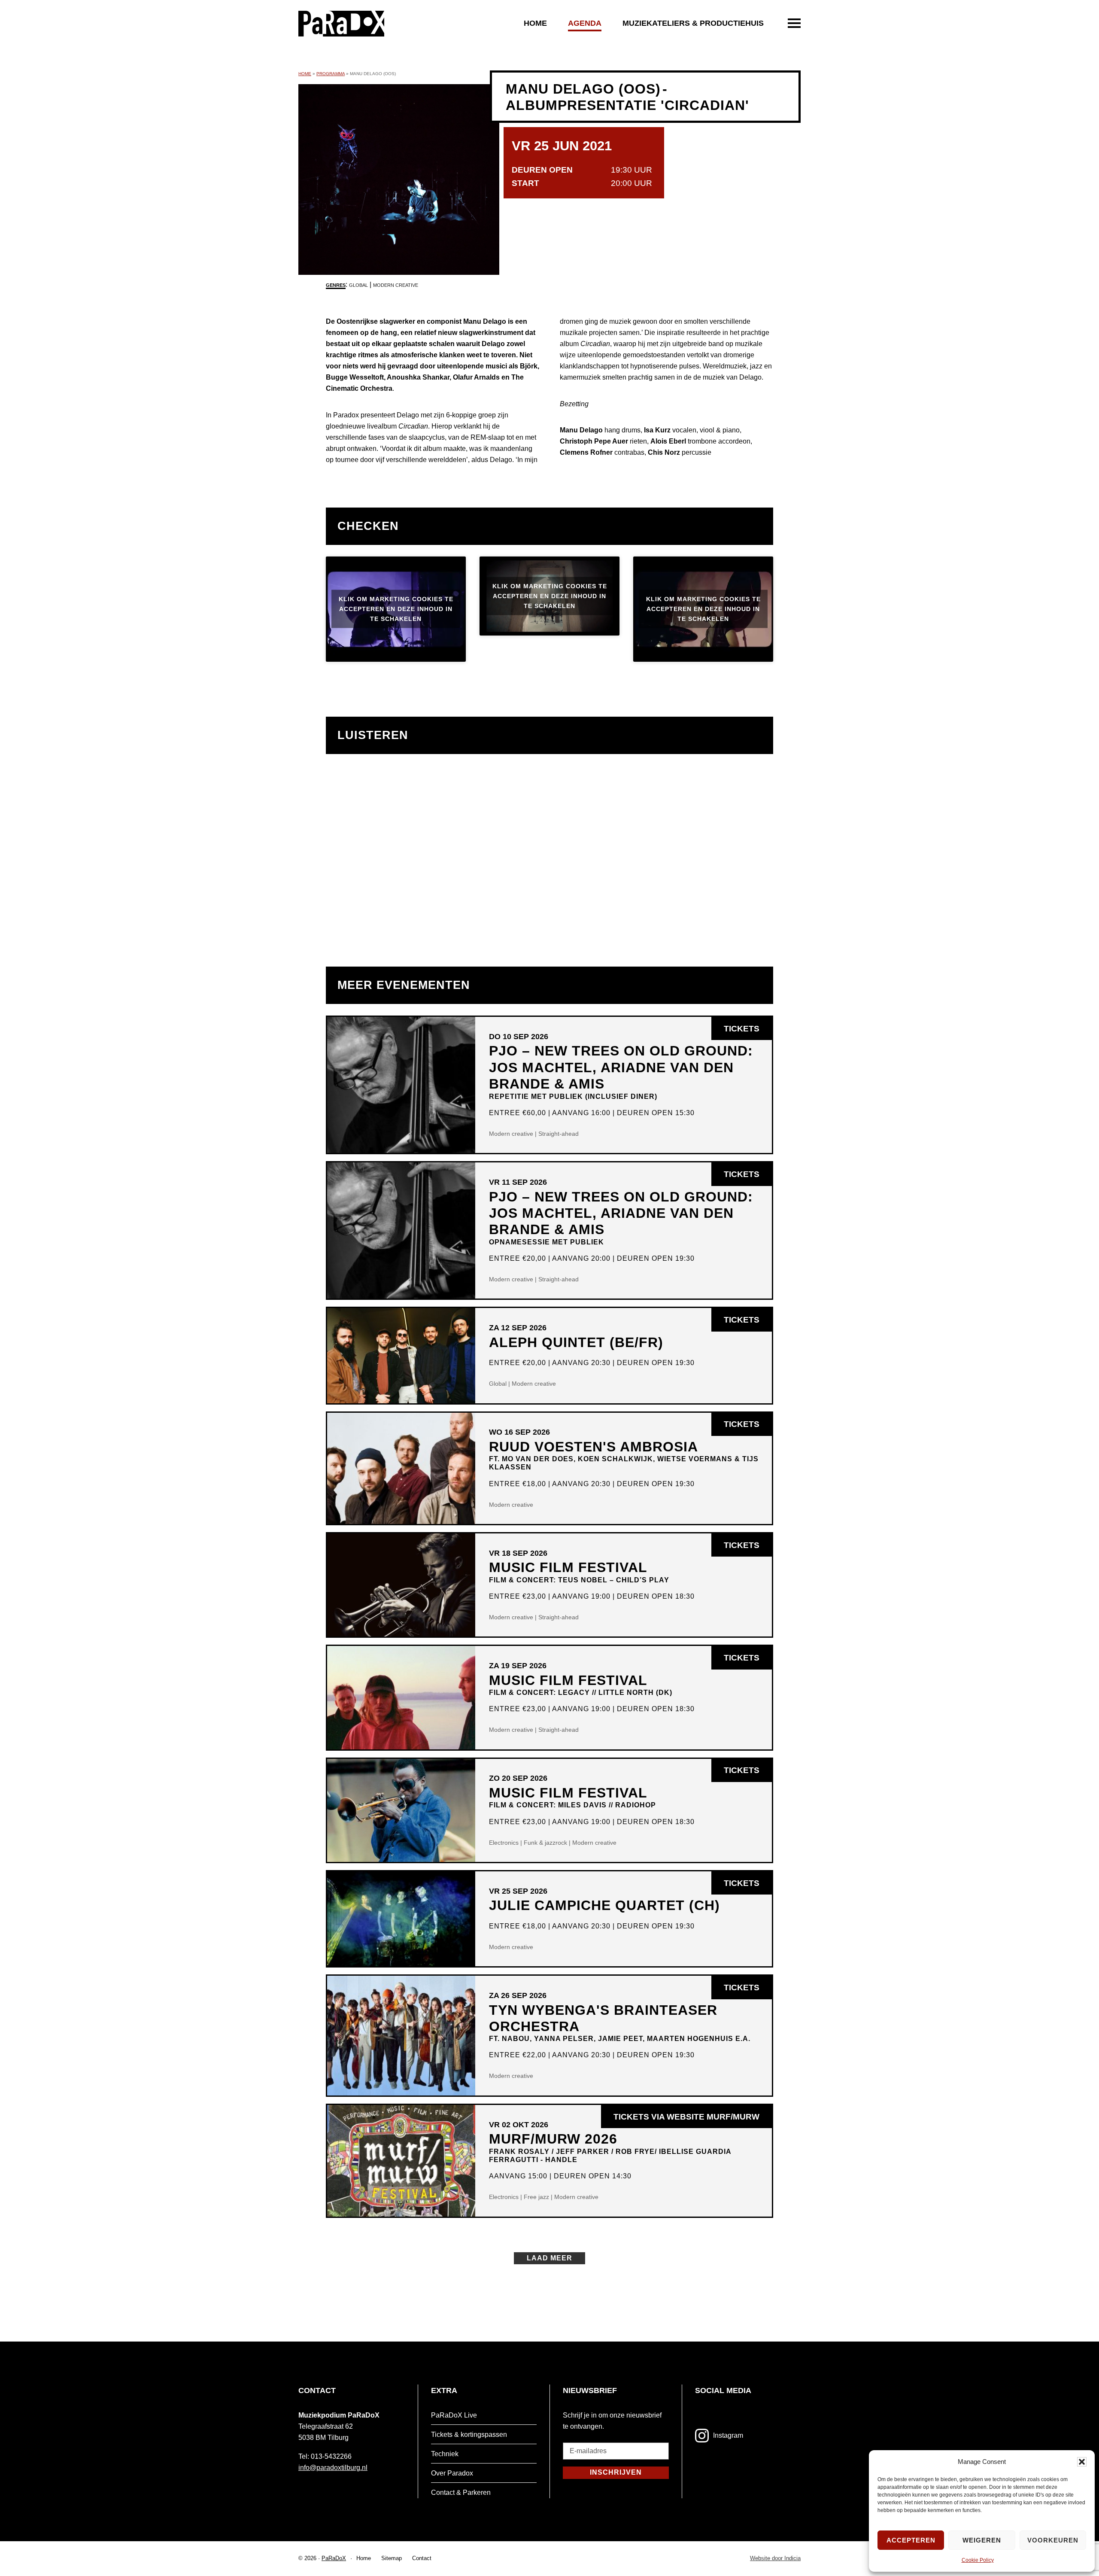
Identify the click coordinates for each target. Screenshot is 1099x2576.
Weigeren (982, 2540)
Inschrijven (616, 2472)
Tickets (748, 1032)
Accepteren (911, 2540)
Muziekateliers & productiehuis (693, 23)
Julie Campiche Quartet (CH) (604, 1905)
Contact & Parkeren (461, 2492)
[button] (1082, 2462)
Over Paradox (452, 2473)
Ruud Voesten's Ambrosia (624, 1455)
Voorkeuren (1053, 2540)
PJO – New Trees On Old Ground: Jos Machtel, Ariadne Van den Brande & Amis (621, 1071)
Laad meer (549, 2258)
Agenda (585, 23)
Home (535, 23)
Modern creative (396, 285)
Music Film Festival (579, 1571)
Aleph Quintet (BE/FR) (576, 1342)
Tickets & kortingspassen (469, 2435)
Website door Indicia (775, 2559)
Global (358, 285)
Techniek (445, 2454)
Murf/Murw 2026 (610, 2147)
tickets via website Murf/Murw (693, 2120)
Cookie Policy (978, 2560)
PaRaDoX (334, 2558)
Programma (331, 74)
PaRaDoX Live (454, 2415)
